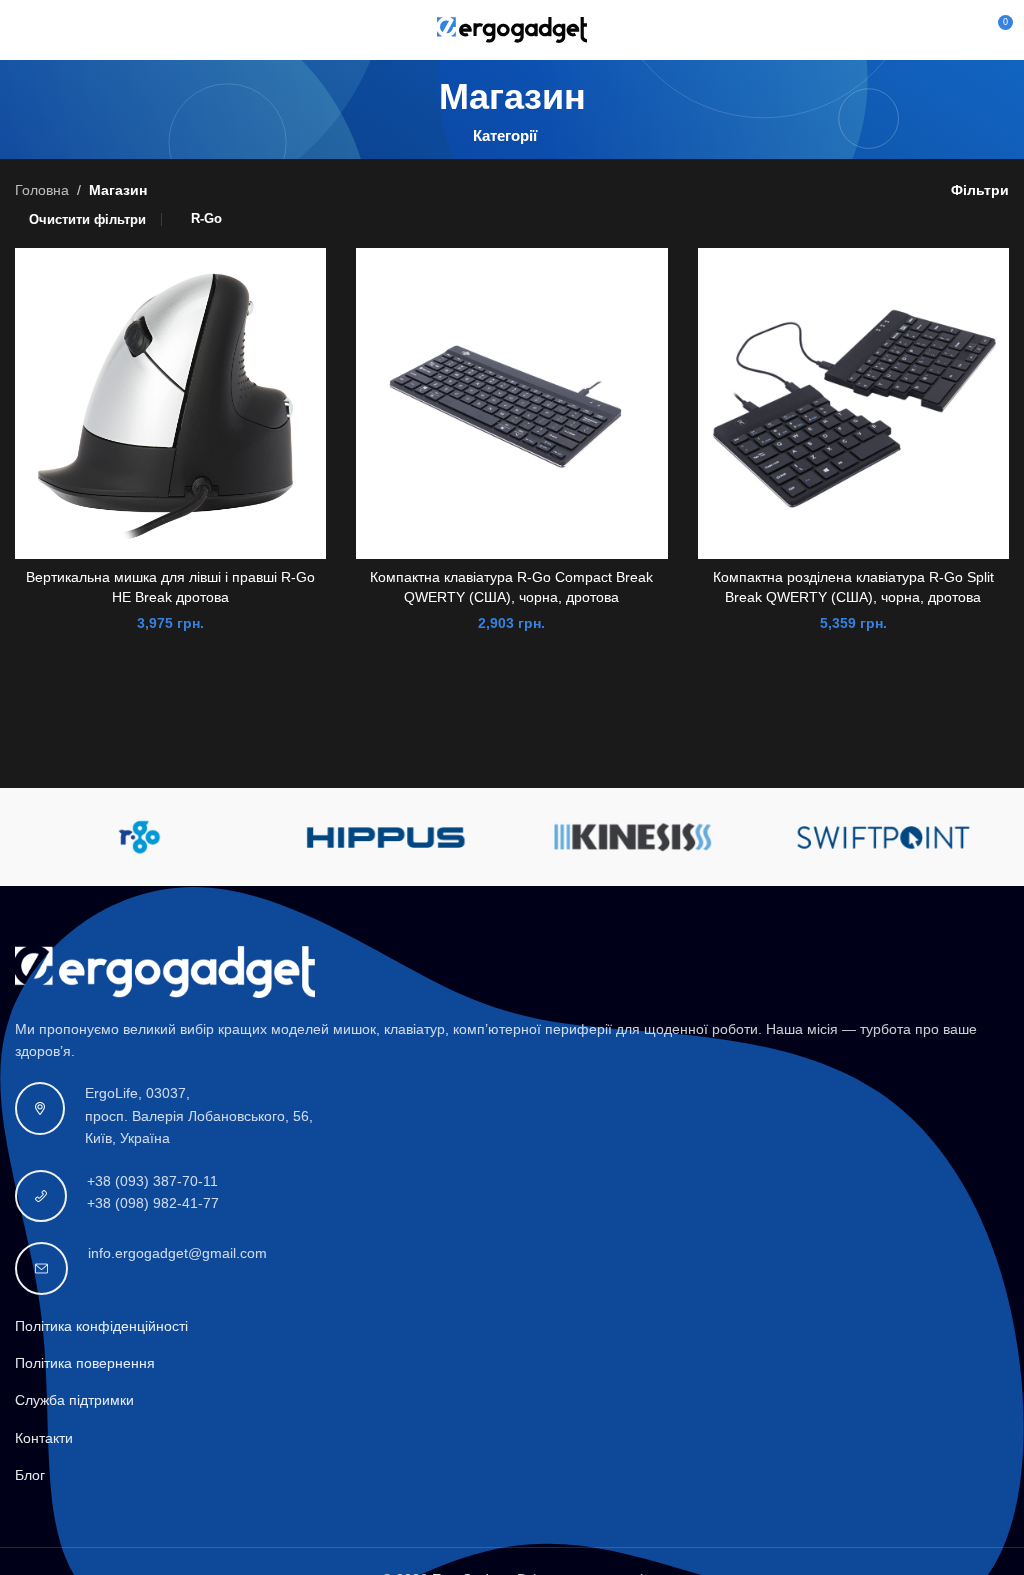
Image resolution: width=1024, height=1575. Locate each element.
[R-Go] (139, 837)
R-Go (206, 218)
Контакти (44, 1438)
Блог (30, 1475)
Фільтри (980, 190)
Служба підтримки (74, 1400)
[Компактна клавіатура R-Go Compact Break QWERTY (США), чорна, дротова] (511, 403)
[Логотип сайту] (512, 29)
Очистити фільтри (87, 219)
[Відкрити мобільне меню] (23, 30)
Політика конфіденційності (101, 1326)
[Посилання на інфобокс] (512, 1115)
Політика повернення (85, 1363)
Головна (42, 190)
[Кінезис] (636, 837)
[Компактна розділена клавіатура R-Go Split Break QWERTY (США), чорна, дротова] (853, 403)
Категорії (505, 135)
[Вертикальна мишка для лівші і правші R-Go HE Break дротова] (170, 403)
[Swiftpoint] (884, 837)
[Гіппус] (388, 837)
